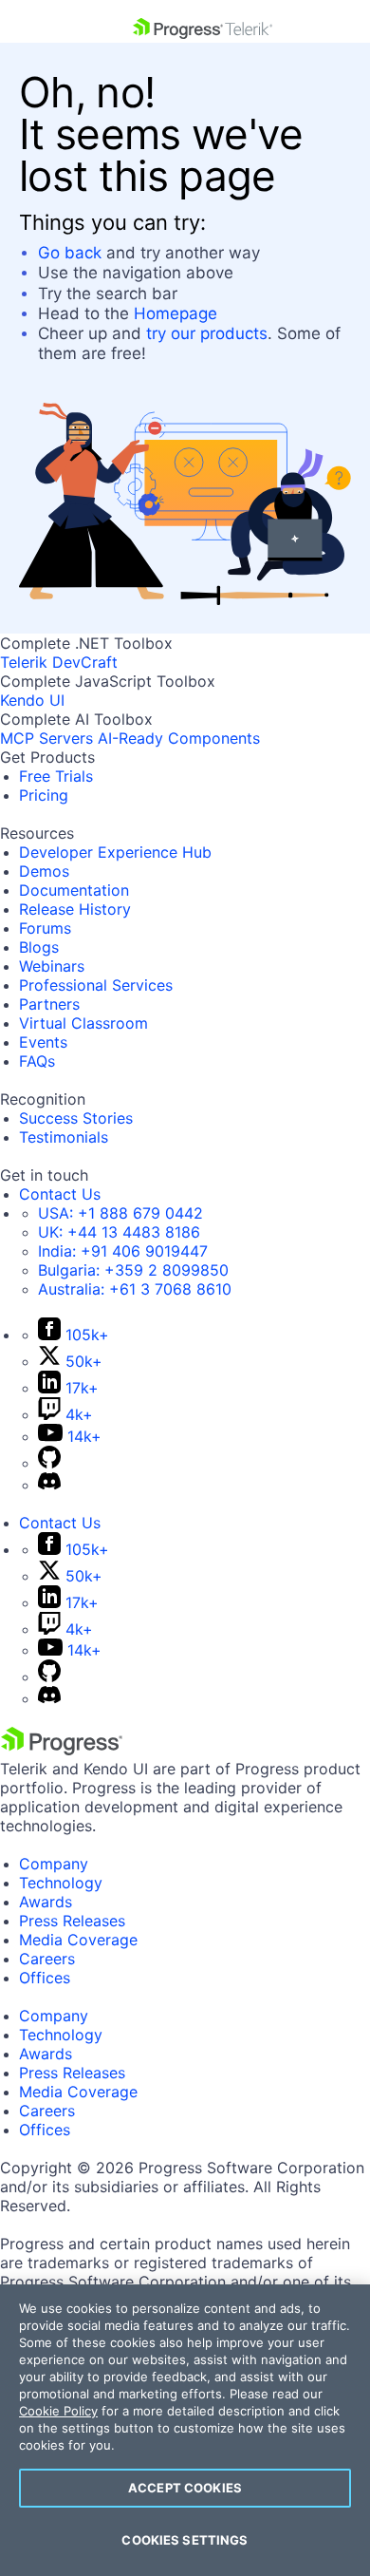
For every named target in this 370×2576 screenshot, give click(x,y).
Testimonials (64, 1137)
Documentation (74, 890)
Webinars (52, 966)
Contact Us (60, 1194)
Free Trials (56, 776)
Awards (46, 1902)
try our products (207, 333)
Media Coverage (78, 1940)
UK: (119, 1232)
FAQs (37, 1061)
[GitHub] (49, 1463)
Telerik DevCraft (59, 662)
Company (54, 1864)
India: (123, 1251)
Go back (70, 253)
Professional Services (96, 985)
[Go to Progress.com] (62, 1750)
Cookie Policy (58, 2411)
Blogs (39, 947)
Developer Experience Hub (115, 852)
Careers (47, 1959)
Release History (75, 909)
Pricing (44, 795)
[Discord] (49, 1485)
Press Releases (72, 1921)
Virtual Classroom (83, 1023)
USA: (120, 1213)
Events (43, 1042)
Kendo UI (32, 700)
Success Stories (76, 1118)
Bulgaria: (133, 1270)
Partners (49, 1004)
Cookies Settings (185, 2540)
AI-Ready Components (179, 738)
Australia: (135, 1289)
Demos (44, 871)
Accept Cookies (185, 2488)
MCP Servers (46, 738)
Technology (61, 1883)
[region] (185, 2430)
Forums (45, 928)
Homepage (176, 313)
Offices (45, 1978)
